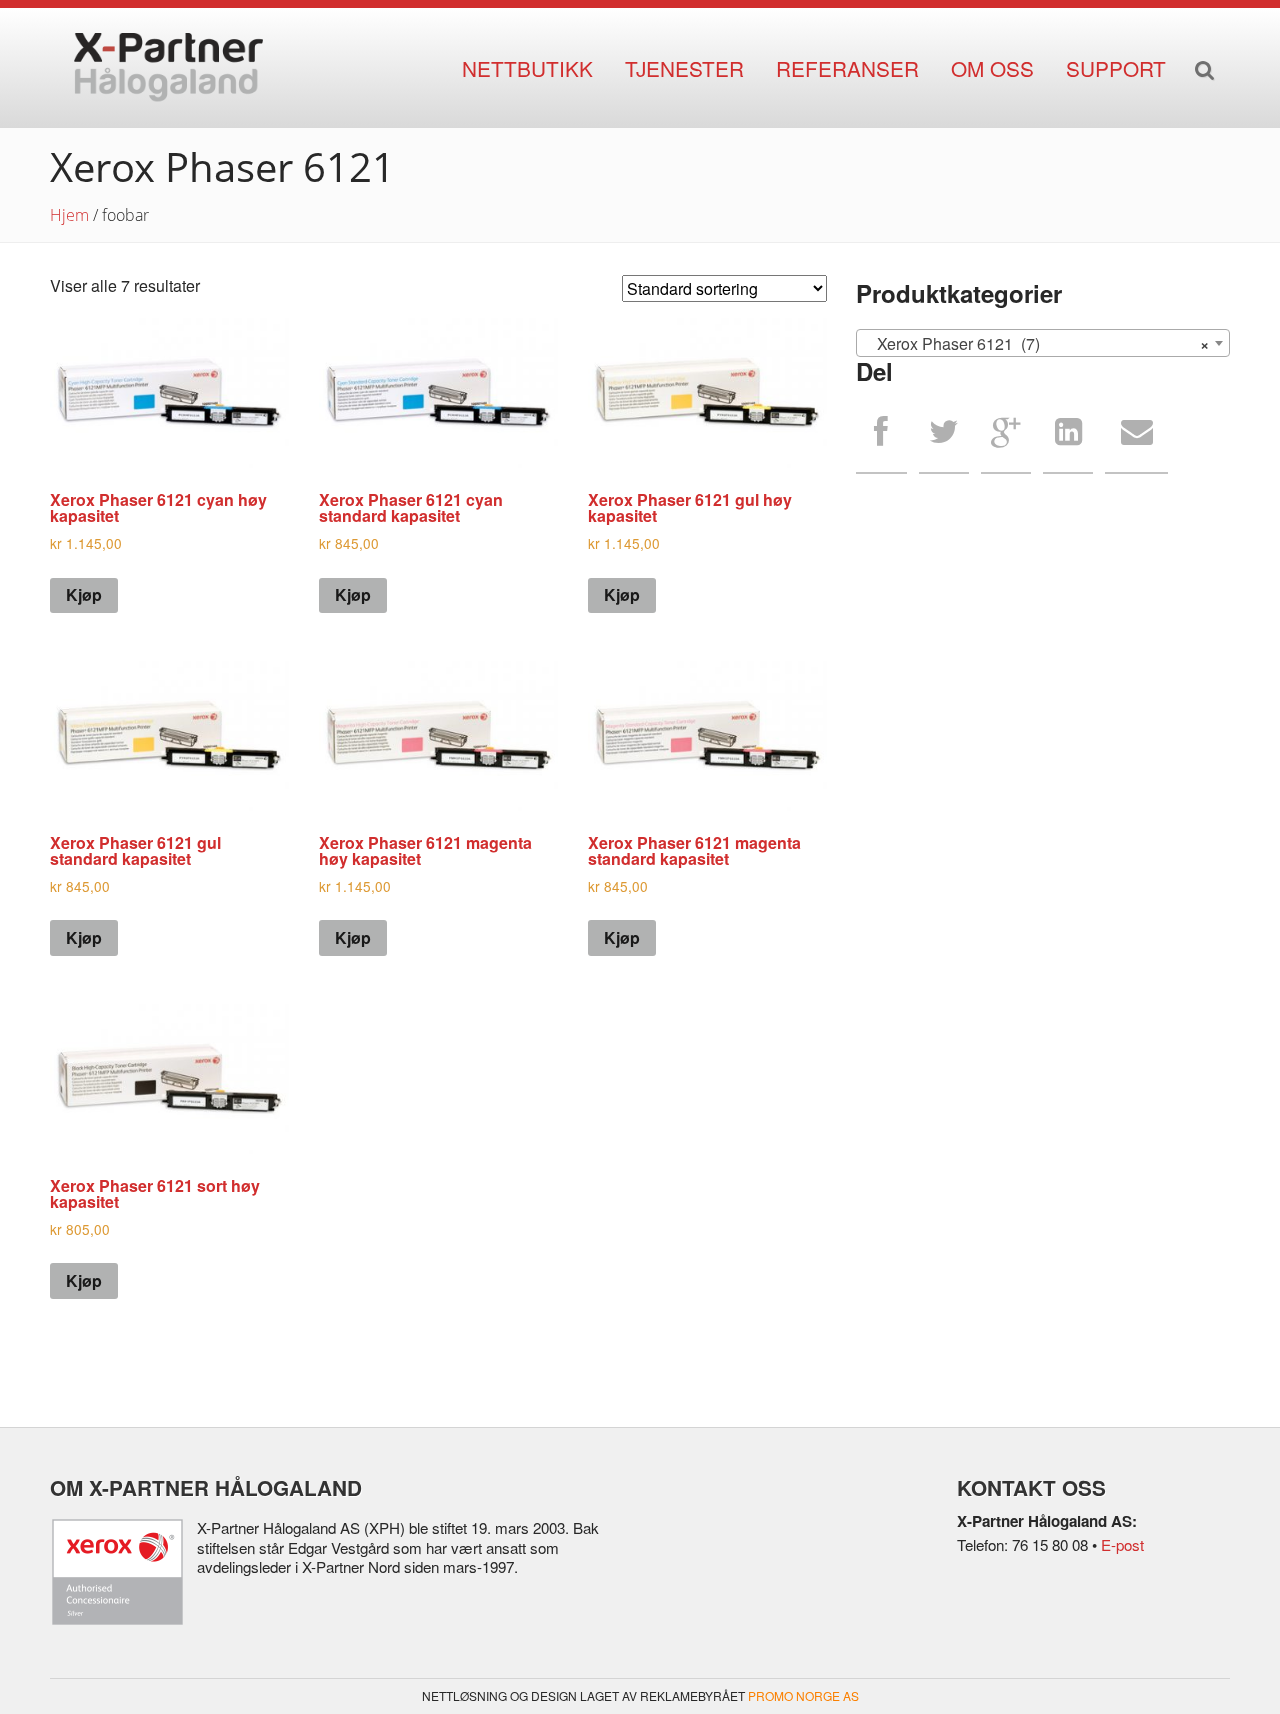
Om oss (992, 68)
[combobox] (1043, 343)
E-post (1122, 1544)
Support (1116, 68)
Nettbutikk (527, 68)
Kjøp (84, 594)
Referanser (847, 68)
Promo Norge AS (803, 1695)
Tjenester (684, 68)
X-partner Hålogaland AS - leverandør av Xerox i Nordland (168, 68)
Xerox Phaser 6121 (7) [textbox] (1037, 343)
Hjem (69, 215)
